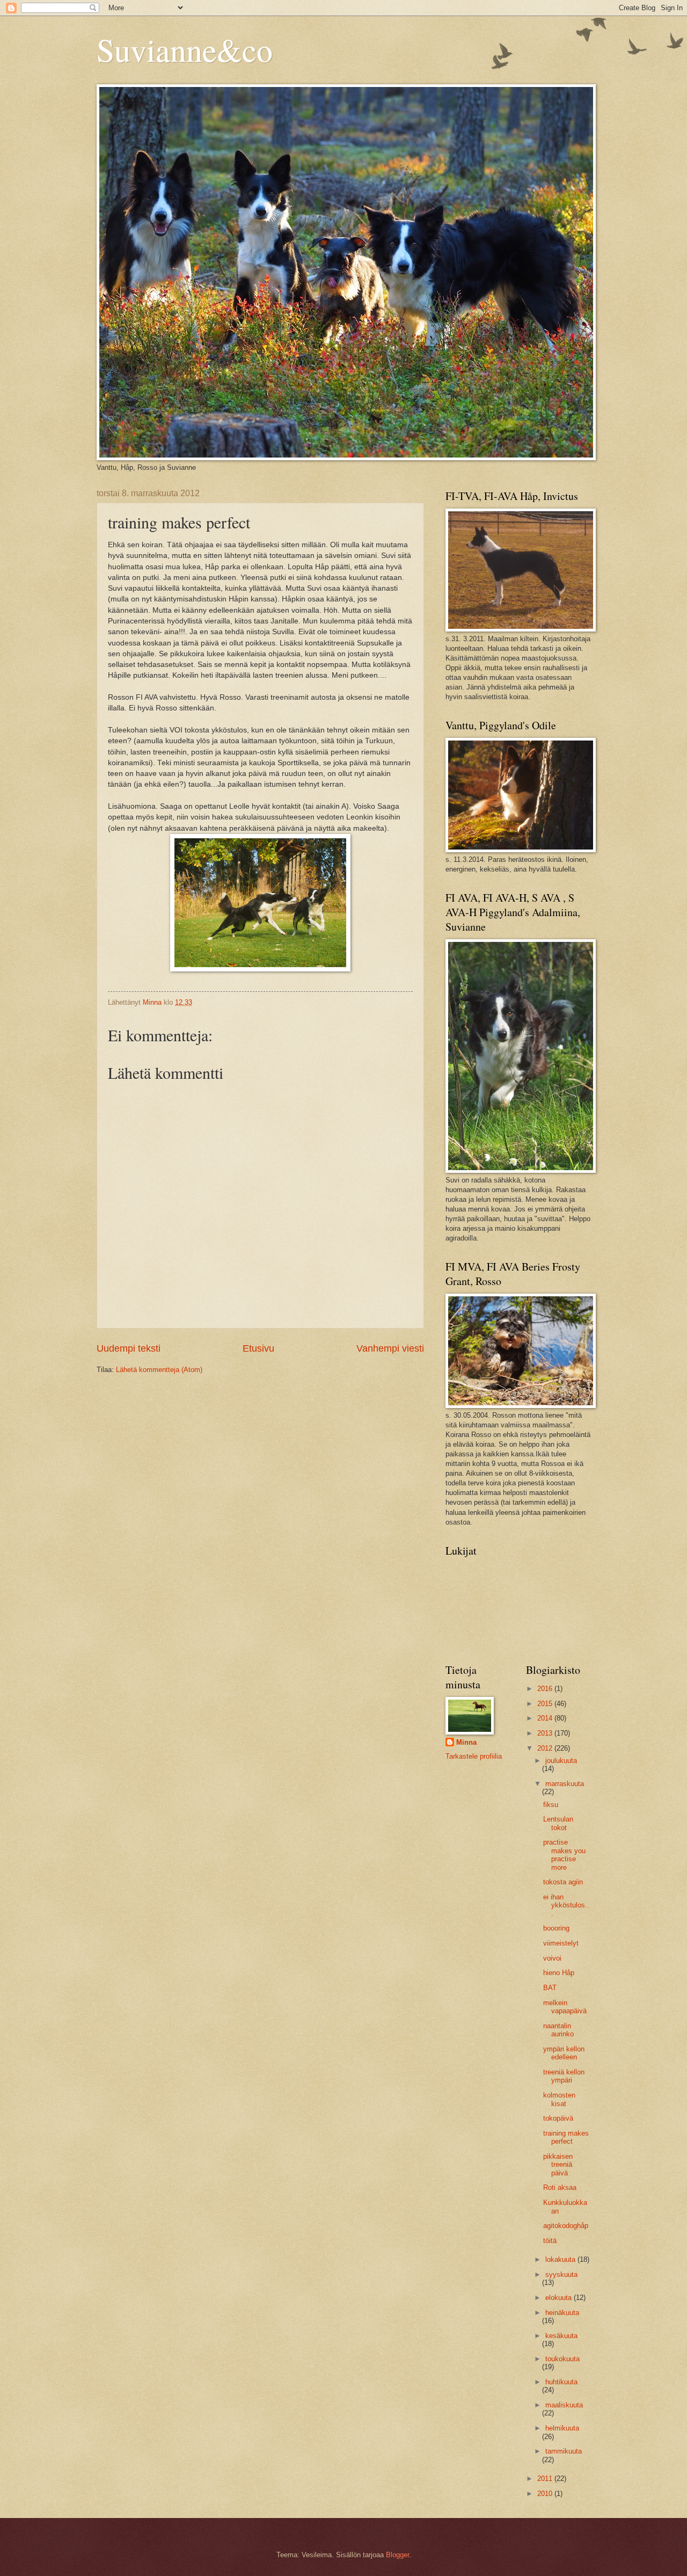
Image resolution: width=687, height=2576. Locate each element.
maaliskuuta (564, 2405)
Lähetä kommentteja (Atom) (159, 1370)
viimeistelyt (561, 1943)
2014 (546, 1718)
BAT (550, 1988)
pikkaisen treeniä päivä (558, 2165)
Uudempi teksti (129, 1348)
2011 (546, 2479)
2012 (546, 1748)
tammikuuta (564, 2451)
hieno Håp (559, 1973)
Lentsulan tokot (558, 1823)
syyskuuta (561, 2274)
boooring (556, 1928)
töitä (550, 2241)
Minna (466, 1742)
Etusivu (258, 1348)
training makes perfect (566, 2137)
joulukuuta (561, 1761)
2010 (546, 2494)
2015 (546, 1704)
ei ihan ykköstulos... (566, 1905)
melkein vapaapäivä (565, 2007)
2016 (546, 1689)
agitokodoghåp (566, 2226)
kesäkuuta (561, 2336)
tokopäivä (558, 2118)
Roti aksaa (560, 2187)
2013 (546, 1733)
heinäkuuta (562, 2313)
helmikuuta (562, 2428)
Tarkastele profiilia (474, 1756)
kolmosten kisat (559, 2099)
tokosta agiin (563, 1882)
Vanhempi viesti (390, 1348)
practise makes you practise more (564, 1855)
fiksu (551, 1805)
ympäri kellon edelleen (564, 2053)
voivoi (552, 1958)
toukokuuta (562, 2359)
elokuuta (560, 2298)
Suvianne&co (185, 49)
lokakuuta (561, 2259)
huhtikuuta (561, 2382)
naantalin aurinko (558, 2030)
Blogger (397, 2555)
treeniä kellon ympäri (564, 2076)
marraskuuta (565, 1784)
